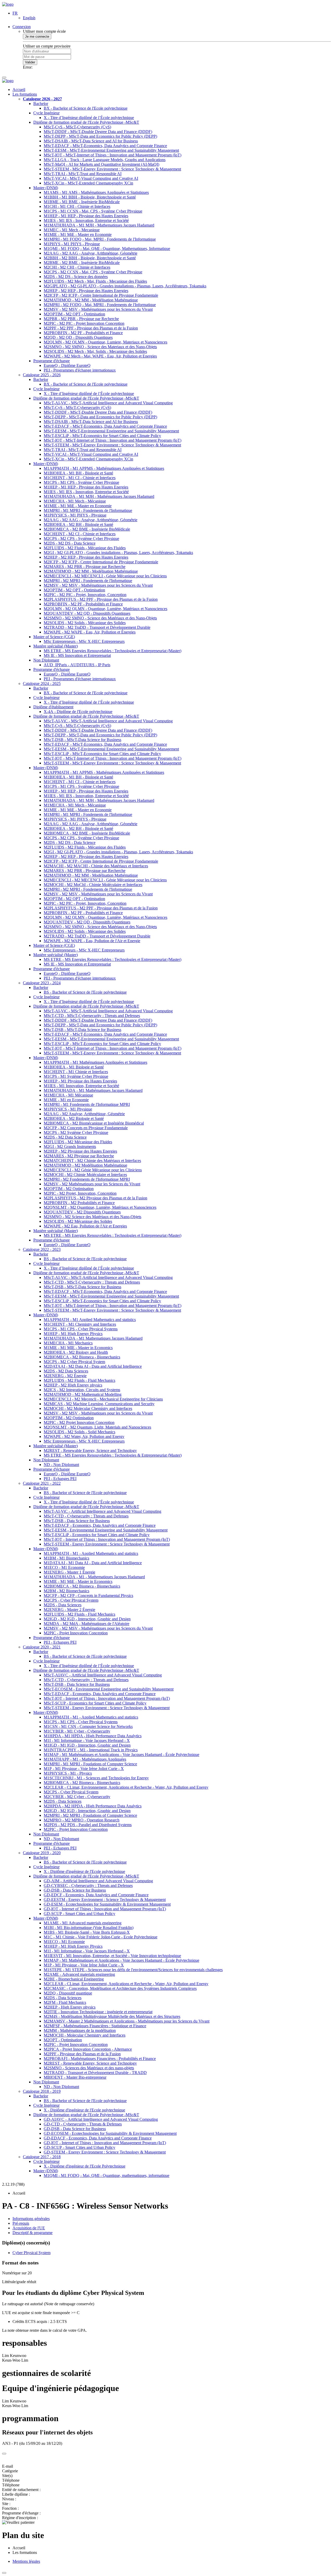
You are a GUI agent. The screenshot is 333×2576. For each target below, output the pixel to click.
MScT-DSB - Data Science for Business (77, 1521)
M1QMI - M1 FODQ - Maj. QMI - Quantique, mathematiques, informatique (107, 2175)
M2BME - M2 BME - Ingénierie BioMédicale (82, 263)
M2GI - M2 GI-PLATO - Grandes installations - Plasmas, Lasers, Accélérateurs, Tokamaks (118, 553)
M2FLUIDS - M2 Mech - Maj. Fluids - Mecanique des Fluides (95, 281)
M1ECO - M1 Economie (64, 1567)
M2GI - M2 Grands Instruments (70, 1147)
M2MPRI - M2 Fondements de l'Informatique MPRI (87, 1179)
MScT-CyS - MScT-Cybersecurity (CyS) (77, 127)
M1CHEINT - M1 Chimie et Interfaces (76, 1072)
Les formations (25, 94)
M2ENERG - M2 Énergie (65, 1376)
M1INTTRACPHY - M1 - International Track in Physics (91, 1750)
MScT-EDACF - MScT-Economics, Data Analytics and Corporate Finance (105, 146)
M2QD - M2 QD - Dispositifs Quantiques (78, 337)
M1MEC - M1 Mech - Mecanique (72, 230)
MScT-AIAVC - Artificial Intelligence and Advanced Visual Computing (103, 1675)
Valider (30, 62)
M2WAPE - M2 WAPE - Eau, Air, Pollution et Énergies (90, 632)
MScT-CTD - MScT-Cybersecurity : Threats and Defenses (92, 1016)
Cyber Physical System (31, 2253)
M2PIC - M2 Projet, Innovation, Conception (80, 1193)
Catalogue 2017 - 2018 (42, 2157)
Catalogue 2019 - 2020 (42, 1853)
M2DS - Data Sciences (63, 1605)
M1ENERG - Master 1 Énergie (69, 1572)
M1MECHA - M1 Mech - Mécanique (75, 501)
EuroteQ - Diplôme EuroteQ (67, 365)
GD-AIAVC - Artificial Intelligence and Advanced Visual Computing (101, 2119)
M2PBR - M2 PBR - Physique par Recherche (81, 319)
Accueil (19, 90)
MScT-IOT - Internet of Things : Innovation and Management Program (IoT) (107, 1539)
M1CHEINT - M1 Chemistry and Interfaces (80, 1324)
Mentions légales (26, 2561)
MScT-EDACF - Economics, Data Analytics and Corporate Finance (100, 1525)
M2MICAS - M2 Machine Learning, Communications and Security (99, 1404)
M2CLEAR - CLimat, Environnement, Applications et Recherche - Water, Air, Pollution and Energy (126, 1787)
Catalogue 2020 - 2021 (42, 1647)
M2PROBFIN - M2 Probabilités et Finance (79, 1203)
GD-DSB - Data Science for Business (75, 1890)
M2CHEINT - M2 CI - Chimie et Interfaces (80, 534)
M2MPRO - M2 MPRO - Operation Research (82, 1820)
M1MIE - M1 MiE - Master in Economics (78, 1581)
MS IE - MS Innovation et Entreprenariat (77, 655)
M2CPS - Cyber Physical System (71, 1600)
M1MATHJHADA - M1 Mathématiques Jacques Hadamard (93, 1090)
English (29, 18)
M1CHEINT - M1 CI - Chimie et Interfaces (80, 478)
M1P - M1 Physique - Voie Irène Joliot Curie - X (84, 1769)
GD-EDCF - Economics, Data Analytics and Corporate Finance (96, 1895)
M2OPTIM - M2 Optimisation (69, 1189)
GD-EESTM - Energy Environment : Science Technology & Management (105, 1900)
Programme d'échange (52, 361)
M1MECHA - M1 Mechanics (68, 1343)
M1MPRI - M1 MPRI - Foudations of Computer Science (90, 1764)
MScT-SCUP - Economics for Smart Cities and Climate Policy (95, 1703)
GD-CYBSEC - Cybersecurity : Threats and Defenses (88, 1885)
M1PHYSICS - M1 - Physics (68, 1773)
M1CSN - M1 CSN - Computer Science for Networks (88, 1726)
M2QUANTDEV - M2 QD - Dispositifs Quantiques (87, 613)
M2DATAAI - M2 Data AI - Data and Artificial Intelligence (93, 1366)
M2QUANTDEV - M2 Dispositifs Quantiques (82, 1212)
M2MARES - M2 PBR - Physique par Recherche (85, 567)
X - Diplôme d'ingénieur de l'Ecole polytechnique (84, 1871)
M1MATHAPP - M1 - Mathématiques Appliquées (85, 1759)
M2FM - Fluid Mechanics (65, 2002)
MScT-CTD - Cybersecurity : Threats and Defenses (86, 1516)
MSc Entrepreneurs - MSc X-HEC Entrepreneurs (84, 641)
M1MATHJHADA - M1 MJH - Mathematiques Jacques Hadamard (99, 225)
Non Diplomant (46, 660)
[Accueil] (8, 4)
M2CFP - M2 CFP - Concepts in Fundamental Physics (88, 1596)
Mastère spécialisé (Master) (56, 646)
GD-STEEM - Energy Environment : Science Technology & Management (105, 2152)
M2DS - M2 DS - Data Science (70, 543)
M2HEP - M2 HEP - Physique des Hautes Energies (86, 291)
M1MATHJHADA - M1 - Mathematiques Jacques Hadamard (94, 1577)
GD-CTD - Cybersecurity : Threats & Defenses (83, 2124)
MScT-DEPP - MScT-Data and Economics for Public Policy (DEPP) (100, 136)
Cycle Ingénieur (46, 113)
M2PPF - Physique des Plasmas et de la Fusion (82, 2054)
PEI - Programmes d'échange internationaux (80, 370)
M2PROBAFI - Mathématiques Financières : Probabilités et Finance (100, 2059)
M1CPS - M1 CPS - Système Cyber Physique (81, 482)
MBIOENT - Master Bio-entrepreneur (75, 2077)
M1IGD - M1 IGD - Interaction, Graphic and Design (87, 1745)
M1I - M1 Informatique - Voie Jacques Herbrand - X (87, 1741)
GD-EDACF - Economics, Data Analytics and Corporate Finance (98, 2138)
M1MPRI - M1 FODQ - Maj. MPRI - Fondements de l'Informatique (100, 239)
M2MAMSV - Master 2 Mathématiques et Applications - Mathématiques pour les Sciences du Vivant (127, 2021)
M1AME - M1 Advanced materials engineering (83, 1923)
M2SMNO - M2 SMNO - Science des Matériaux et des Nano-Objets (100, 618)
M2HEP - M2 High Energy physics (73, 1385)
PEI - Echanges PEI (60, 1479)
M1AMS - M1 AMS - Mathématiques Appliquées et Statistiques (96, 192)
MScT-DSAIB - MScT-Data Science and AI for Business (91, 141)
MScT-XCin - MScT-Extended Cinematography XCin (88, 183)
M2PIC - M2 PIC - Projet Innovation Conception (84, 323)
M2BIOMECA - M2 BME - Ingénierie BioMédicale (87, 529)
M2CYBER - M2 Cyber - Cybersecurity (77, 1797)
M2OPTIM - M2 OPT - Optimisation (74, 314)
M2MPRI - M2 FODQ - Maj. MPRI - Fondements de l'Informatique (100, 305)
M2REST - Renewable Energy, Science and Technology (90, 1451)
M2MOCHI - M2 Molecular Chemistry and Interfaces (88, 1408)
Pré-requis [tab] (21, 2223)
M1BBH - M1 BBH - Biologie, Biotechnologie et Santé (90, 197)
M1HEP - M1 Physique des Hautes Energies (80, 1081)
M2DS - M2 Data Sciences (66, 1371)
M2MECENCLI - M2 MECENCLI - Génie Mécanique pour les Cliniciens (105, 576)
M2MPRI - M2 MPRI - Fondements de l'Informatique (88, 581)
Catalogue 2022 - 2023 (42, 1249)
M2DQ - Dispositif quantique (68, 1993)
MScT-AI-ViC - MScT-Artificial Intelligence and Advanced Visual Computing (108, 403)
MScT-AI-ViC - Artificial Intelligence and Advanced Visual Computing (103, 1511)
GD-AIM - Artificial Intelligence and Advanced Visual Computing (98, 1881)
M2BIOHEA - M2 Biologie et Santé (74, 1118)
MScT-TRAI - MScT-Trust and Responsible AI (83, 174)
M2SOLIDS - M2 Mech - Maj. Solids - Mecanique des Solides (95, 351)
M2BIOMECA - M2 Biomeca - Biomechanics (82, 1357)
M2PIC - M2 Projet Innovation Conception (79, 1422)
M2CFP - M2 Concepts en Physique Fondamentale (86, 1128)
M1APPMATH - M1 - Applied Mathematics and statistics (91, 1553)
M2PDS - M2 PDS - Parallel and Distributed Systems (88, 1825)
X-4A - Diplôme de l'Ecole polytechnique (78, 712)
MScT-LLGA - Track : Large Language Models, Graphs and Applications (105, 160)
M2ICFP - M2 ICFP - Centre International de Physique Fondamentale (101, 295)
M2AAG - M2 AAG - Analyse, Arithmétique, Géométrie (91, 253)
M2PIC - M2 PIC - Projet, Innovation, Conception (85, 595)
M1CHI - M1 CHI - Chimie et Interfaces (77, 206)
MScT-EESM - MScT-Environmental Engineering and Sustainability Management (111, 150)
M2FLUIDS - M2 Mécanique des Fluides (78, 1142)
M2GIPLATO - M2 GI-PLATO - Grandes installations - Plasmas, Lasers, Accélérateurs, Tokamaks (125, 286)
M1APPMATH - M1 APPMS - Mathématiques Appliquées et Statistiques (104, 468)
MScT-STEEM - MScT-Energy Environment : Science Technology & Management (112, 169)
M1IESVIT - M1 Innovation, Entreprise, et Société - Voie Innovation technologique (112, 1956)
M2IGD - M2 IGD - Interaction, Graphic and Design (87, 1619)
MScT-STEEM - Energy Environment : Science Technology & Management (107, 1544)
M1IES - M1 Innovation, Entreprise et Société (81, 1086)
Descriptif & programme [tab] (33, 2233)
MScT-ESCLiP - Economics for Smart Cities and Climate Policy (97, 1535)
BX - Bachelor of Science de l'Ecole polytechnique (86, 108)
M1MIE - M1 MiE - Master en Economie (78, 235)
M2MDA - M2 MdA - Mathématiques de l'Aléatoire (87, 1624)
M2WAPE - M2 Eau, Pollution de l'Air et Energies (85, 1226)
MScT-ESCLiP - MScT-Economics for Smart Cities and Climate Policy (102, 436)
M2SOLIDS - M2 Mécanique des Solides (78, 1221)
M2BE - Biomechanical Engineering (74, 1979)
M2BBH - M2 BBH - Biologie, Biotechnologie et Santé (90, 258)
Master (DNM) (46, 188)
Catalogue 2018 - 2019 (42, 2091)
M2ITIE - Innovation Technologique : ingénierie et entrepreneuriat (98, 2012)
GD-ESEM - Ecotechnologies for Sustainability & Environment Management (107, 1904)
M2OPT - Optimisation (63, 2040)
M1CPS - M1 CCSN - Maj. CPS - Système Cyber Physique (93, 211)
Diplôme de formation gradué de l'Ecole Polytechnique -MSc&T (86, 122)
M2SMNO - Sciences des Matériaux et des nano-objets (89, 2068)
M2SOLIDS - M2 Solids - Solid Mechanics (79, 1432)
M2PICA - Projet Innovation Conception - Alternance (88, 2049)
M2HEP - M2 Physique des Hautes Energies (80, 1151)
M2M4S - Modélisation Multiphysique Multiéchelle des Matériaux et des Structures (112, 2016)
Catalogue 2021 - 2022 (42, 1483)
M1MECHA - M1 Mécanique (68, 1095)
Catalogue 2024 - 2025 (42, 683)
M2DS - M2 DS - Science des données (76, 277)
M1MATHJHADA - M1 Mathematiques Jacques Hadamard (93, 1338)
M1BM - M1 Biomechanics (66, 1558)
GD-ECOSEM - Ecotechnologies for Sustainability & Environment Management (110, 2133)
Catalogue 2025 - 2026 (42, 375)
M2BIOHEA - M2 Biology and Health (76, 1352)
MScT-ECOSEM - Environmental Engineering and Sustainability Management (109, 1689)
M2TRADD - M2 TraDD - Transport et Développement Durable (97, 627)
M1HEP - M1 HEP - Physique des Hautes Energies (86, 216)
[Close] (4, 2454)
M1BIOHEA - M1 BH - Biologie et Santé (78, 473)
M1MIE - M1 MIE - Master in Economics (78, 1348)
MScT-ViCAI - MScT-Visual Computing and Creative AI (91, 178)
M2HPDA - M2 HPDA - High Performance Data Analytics (93, 1806)
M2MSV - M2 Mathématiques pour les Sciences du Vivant (92, 1184)
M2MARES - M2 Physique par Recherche (79, 1156)
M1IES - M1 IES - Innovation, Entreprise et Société (86, 220)
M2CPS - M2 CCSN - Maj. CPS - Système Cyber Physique (93, 272)
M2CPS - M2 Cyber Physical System (74, 1362)
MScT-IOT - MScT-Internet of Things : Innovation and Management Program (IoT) (113, 155)
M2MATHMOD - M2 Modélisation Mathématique (85, 1165)
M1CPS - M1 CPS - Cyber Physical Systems (81, 1329)
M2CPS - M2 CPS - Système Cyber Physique (81, 539)
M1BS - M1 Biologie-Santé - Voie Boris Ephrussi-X (87, 1932)
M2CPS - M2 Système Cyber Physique (76, 1132)
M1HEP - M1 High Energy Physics (73, 1334)
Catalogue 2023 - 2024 (42, 983)
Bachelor (41, 104)
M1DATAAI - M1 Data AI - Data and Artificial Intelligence (93, 1563)
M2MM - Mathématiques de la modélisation (80, 2030)
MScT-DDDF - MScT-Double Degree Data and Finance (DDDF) (98, 132)
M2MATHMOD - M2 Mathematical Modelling (83, 1394)
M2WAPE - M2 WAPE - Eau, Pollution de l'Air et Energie (92, 941)
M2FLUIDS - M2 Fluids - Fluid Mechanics (79, 1380)
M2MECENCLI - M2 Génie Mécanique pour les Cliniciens (93, 1170)
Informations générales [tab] (31, 2219)
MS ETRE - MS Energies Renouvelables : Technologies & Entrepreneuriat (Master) (113, 1455)
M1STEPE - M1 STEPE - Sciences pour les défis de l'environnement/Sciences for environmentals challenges (133, 1970)
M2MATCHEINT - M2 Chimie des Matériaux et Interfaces (92, 1161)
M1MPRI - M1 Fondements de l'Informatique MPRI (87, 1104)
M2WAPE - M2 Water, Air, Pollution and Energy (84, 1436)
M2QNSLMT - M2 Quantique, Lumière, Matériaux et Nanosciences (100, 1207)
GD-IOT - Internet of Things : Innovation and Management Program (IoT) (105, 1909)
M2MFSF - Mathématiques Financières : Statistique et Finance (95, 2026)
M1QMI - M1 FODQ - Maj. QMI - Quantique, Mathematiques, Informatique (107, 249)
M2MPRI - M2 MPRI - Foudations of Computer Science (90, 1815)
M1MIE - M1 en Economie (66, 1100)
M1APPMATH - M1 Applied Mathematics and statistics (90, 1320)
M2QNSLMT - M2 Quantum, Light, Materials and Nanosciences (97, 1427)
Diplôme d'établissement (53, 707)
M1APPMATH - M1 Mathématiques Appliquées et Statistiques (95, 1062)
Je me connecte (37, 37)
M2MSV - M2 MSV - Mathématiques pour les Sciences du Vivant (98, 309)
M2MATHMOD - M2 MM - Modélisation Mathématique (91, 300)
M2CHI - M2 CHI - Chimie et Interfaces (77, 267)
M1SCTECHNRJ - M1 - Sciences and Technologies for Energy (96, 1778)
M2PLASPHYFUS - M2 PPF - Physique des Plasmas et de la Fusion (101, 599)
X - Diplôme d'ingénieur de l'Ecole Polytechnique (85, 2166)
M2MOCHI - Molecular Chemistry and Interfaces (85, 2035)
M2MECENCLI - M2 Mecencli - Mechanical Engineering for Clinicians (103, 1399)
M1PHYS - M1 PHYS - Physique (72, 244)
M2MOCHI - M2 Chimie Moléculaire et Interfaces (85, 1175)
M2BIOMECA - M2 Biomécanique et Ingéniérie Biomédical (94, 1123)
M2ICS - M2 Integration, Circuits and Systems (82, 1390)
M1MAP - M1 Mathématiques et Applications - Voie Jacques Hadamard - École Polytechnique (121, 1755)
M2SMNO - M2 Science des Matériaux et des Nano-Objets (92, 1217)
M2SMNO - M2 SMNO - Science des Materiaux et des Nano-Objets (100, 347)
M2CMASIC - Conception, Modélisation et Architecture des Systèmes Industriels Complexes (120, 1988)
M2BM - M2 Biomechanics (66, 1591)
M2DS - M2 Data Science (65, 1137)
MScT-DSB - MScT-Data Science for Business (82, 740)
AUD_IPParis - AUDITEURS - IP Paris (77, 665)
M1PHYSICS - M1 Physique (68, 1109)
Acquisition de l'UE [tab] (29, 2228)
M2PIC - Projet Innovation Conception (76, 1633)
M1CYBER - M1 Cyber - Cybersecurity (77, 1731)
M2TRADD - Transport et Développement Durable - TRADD (95, 2073)
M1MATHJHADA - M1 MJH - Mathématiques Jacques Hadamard (99, 496)
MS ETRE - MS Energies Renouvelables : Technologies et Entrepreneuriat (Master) (113, 651)
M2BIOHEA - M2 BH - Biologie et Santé (78, 524)
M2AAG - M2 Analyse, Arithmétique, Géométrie (84, 1114)
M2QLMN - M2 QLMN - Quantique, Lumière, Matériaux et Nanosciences (105, 609)
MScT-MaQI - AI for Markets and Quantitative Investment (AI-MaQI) (101, 164)
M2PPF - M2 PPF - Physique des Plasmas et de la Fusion (91, 328)
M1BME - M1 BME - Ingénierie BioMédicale (82, 202)
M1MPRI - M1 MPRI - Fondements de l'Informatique (88, 510)
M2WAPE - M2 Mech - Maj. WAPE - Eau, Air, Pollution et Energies (100, 356)
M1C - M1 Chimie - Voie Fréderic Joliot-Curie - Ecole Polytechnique (101, 1937)
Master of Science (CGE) (54, 637)
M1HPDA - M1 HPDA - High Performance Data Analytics (93, 1736)
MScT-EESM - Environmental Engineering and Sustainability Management (106, 1530)
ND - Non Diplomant (61, 1465)
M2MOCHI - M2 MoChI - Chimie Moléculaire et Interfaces (93, 885)
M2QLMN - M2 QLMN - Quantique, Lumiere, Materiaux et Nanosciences (105, 342)
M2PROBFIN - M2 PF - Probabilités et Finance (83, 333)
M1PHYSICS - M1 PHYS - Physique (75, 515)
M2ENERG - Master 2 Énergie (69, 1610)
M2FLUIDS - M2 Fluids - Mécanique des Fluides (85, 548)
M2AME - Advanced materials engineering (79, 1974)
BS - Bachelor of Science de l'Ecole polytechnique (85, 992)
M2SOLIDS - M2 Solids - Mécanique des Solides (85, 623)
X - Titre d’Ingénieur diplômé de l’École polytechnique (89, 118)
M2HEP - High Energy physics (70, 2007)
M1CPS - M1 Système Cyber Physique (76, 1076)
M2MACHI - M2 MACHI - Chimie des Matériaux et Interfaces (96, 866)
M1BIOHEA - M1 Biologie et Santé (74, 1067)
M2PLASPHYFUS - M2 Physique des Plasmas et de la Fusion (95, 1198)
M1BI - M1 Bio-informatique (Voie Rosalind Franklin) (89, 1928)
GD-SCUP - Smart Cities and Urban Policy (79, 1914)
